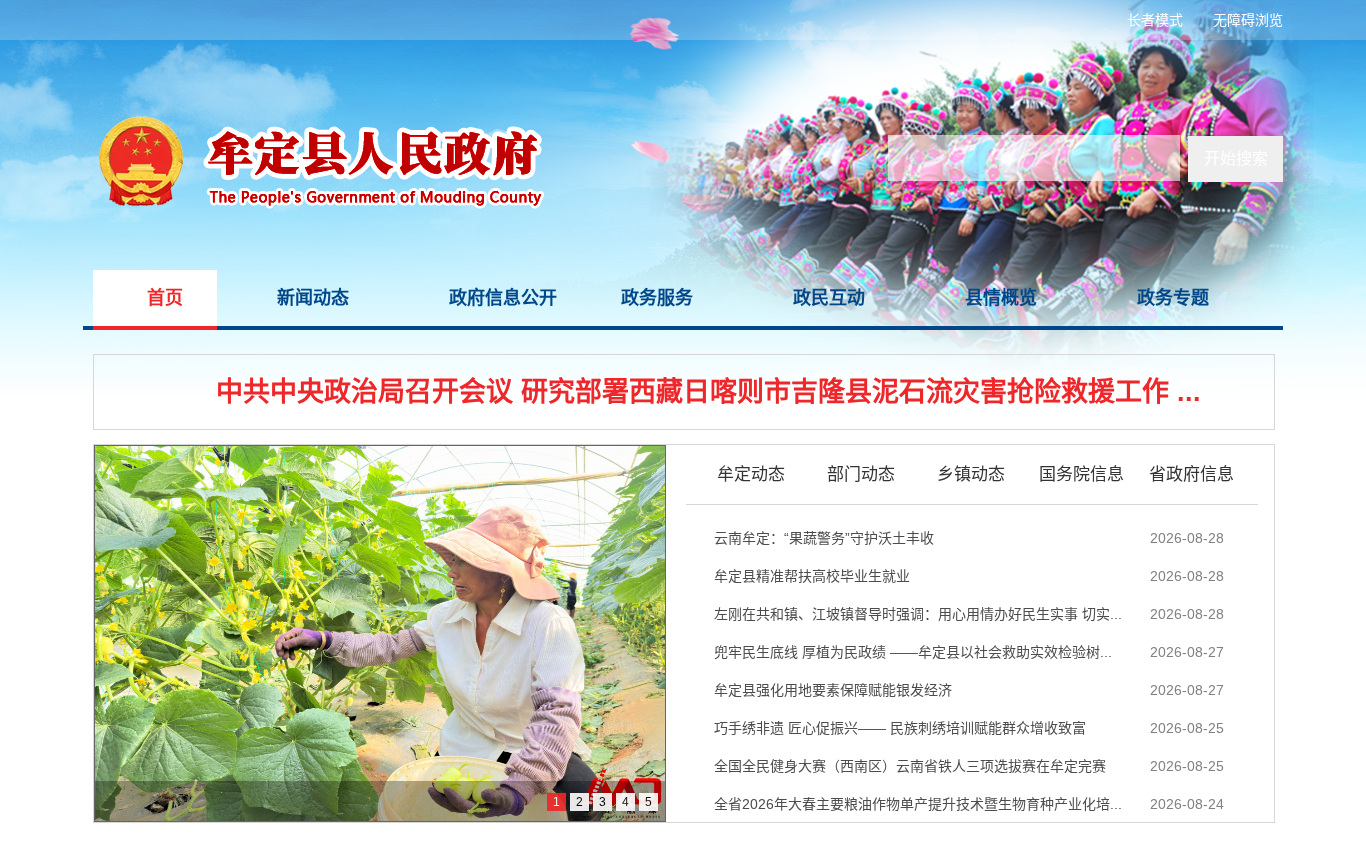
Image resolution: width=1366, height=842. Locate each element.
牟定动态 (751, 474)
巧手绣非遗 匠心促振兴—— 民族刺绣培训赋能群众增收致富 (900, 728)
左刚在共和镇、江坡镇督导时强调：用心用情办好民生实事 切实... (918, 614)
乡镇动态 (971, 474)
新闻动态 (313, 298)
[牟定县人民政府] (314, 50)
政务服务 (657, 298)
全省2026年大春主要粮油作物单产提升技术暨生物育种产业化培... (918, 804)
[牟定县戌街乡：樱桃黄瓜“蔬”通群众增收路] (380, 633)
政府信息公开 (503, 298)
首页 (165, 298)
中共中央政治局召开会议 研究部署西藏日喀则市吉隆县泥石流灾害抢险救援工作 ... (708, 392)
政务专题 (1173, 298)
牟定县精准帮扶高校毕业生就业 (812, 576)
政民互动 (829, 298)
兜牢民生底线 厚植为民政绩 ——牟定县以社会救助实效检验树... (913, 652)
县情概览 (1001, 298)
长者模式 (1155, 20)
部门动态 (861, 474)
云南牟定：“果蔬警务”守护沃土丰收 (824, 538)
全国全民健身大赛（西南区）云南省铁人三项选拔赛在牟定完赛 (910, 766)
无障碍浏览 (1248, 20)
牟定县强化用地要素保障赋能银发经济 (833, 690)
